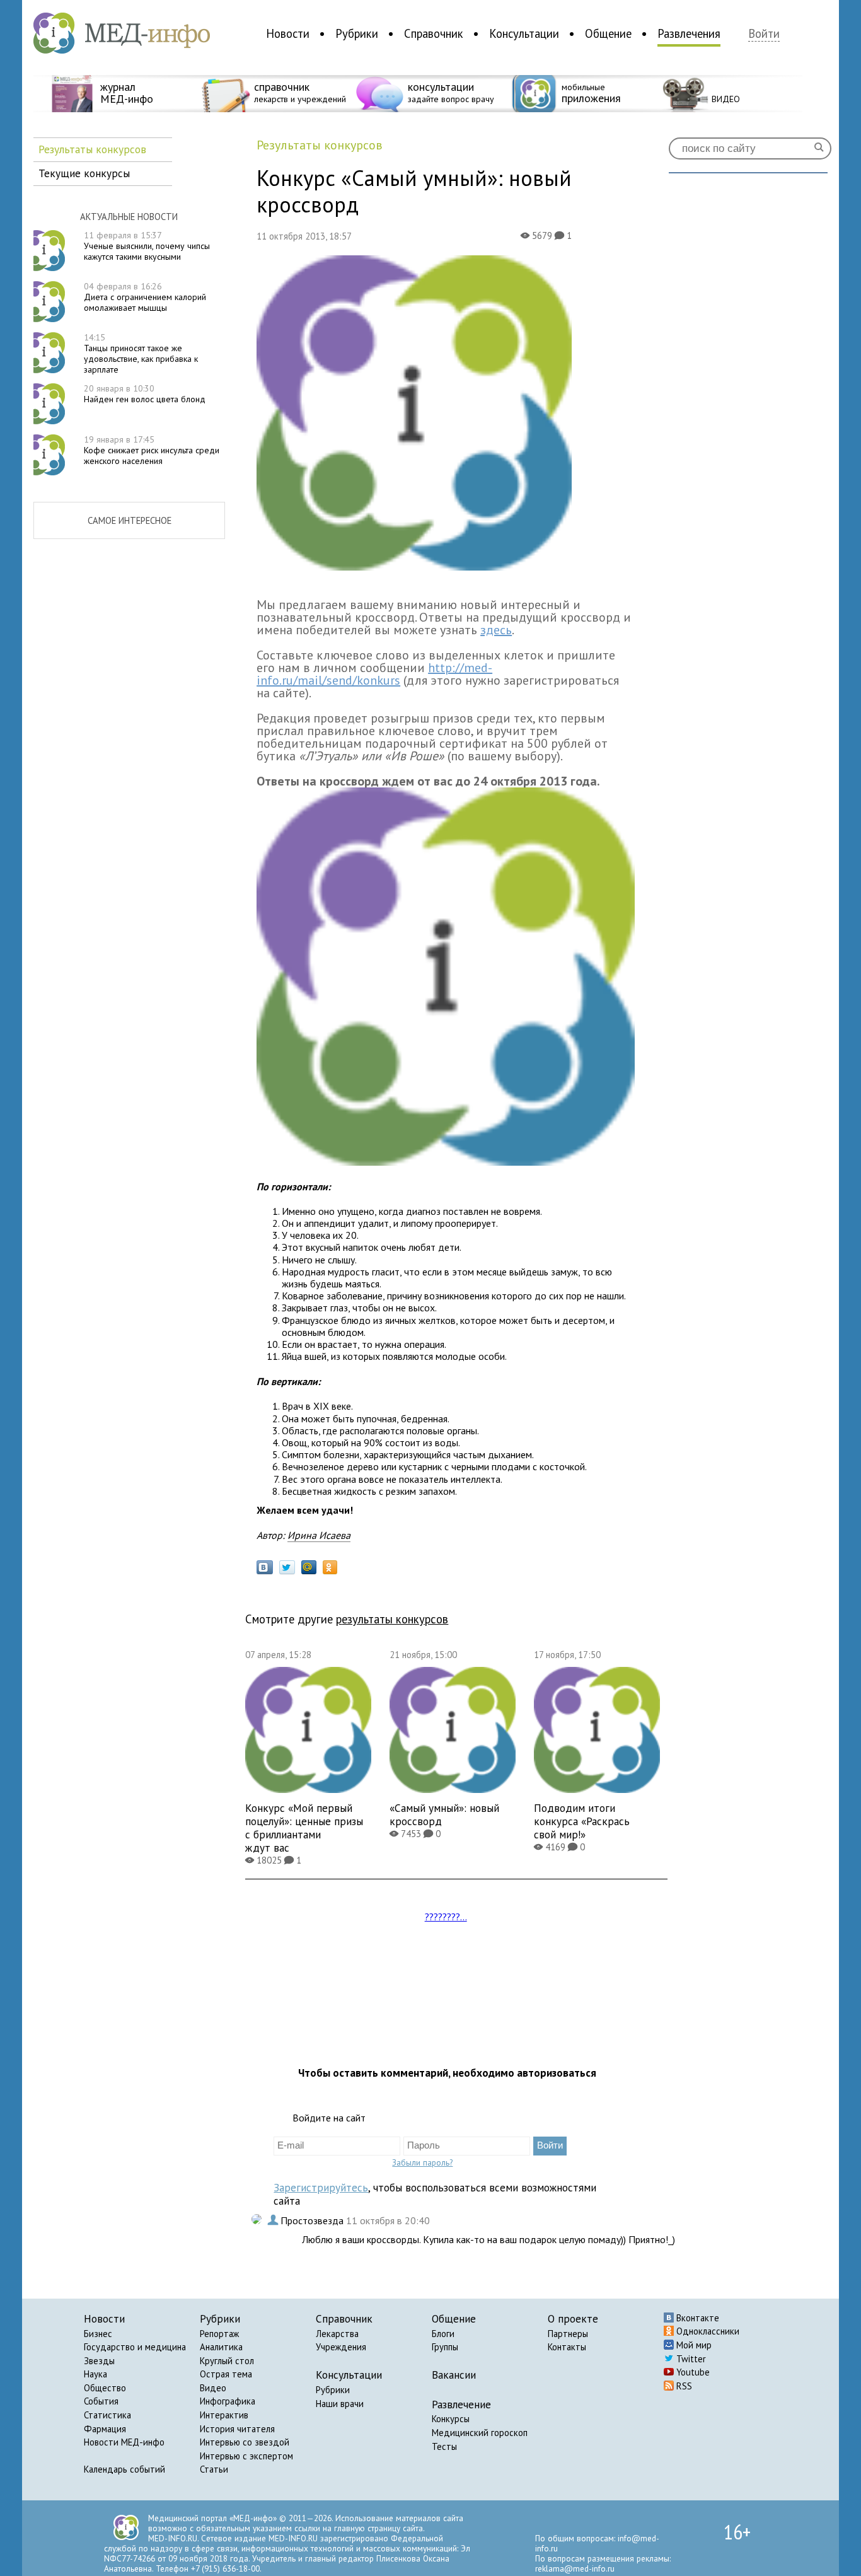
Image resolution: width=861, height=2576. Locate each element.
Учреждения (341, 2347)
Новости (288, 33)
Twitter (690, 2359)
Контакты (567, 2347)
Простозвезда (313, 2220)
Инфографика (228, 2401)
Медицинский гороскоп (480, 2433)
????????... (446, 1917)
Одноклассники (707, 2331)
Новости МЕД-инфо (124, 2442)
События (101, 2401)
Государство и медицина (135, 2347)
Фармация (105, 2429)
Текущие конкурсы (84, 173)
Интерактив (224, 2415)
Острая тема (226, 2374)
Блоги (443, 2334)
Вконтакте (696, 2318)
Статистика (107, 2415)
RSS (683, 2386)
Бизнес (98, 2334)
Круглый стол (227, 2361)
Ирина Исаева (319, 1535)
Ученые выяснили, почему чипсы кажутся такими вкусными (147, 246)
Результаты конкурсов (92, 149)
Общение (608, 33)
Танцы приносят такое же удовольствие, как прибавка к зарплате (141, 353)
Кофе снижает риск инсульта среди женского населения (152, 450)
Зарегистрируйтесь (321, 2187)
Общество (105, 2388)
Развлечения (689, 33)
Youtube (692, 2372)
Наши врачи (340, 2404)
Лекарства (337, 2334)
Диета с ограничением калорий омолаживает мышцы (145, 297)
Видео (213, 2388)
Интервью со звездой (245, 2442)
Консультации (524, 33)
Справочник (434, 33)
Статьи (214, 2469)
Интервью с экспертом (246, 2456)
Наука (95, 2374)
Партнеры (568, 2334)
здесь (496, 630)
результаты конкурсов (392, 1619)
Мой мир (693, 2345)
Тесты (444, 2446)
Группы (445, 2347)
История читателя (237, 2429)
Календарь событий (124, 2469)
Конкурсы (451, 2419)
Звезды (99, 2361)
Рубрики (357, 33)
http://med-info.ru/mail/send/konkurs (374, 674)
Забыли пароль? (422, 2162)
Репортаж (219, 2334)
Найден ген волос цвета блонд (145, 394)
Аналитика (221, 2347)
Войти (764, 34)
